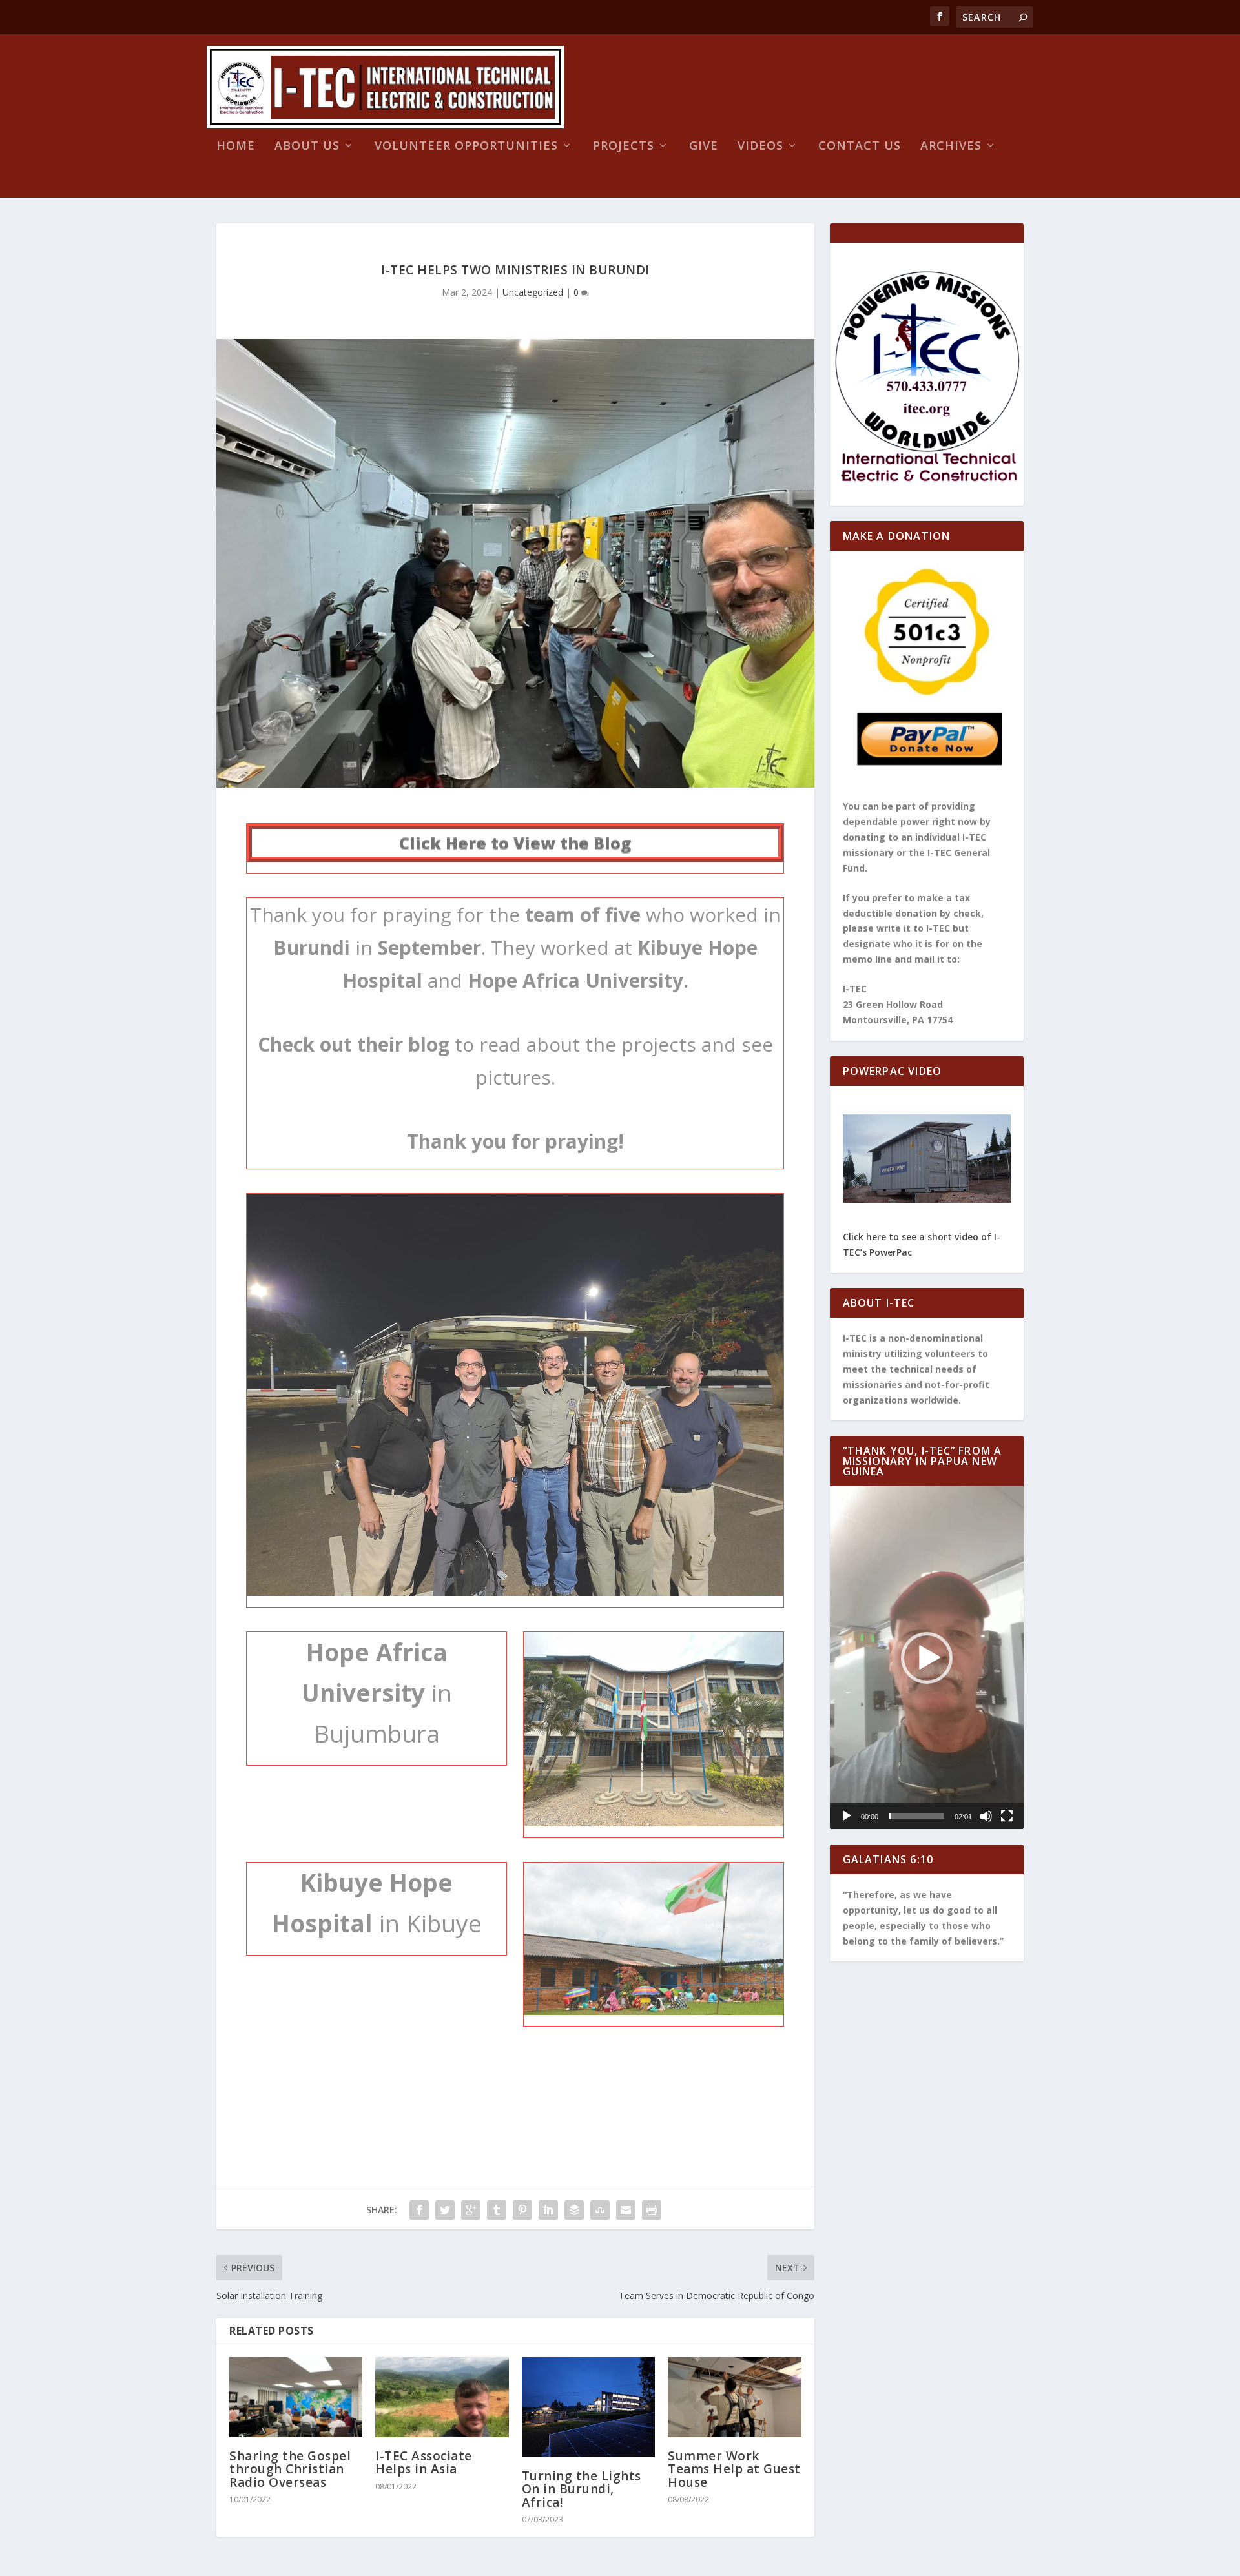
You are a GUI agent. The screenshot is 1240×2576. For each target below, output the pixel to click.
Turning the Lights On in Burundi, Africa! (582, 2489)
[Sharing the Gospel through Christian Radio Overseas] (296, 2397)
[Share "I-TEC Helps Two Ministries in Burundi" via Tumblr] (497, 2210)
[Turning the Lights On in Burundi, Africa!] (588, 2407)
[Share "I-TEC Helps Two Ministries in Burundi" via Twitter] (445, 2210)
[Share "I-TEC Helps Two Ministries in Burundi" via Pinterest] (522, 2210)
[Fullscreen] (1007, 1816)
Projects (624, 147)
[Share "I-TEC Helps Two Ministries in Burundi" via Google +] (471, 2210)
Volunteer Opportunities (466, 147)
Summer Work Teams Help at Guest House (734, 2469)
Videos (760, 147)
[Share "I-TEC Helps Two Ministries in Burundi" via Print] (652, 2210)
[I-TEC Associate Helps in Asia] (442, 2397)
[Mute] (986, 1816)
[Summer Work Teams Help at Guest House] (734, 2397)
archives (951, 147)
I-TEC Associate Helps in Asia (424, 2462)
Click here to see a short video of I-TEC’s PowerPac (922, 1244)
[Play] (847, 1816)
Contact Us (860, 147)
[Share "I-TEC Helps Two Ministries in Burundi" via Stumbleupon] (600, 2210)
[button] (927, 1658)
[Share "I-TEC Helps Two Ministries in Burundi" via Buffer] (574, 2210)
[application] (927, 1658)
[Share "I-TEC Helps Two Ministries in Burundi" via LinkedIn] (548, 2210)
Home (236, 147)
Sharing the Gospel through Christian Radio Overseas (290, 2469)
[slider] (917, 1816)
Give (704, 147)
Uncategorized (533, 292)
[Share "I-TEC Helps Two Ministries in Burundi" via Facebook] (419, 2210)
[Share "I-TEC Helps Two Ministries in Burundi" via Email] (626, 2210)
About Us (307, 147)
